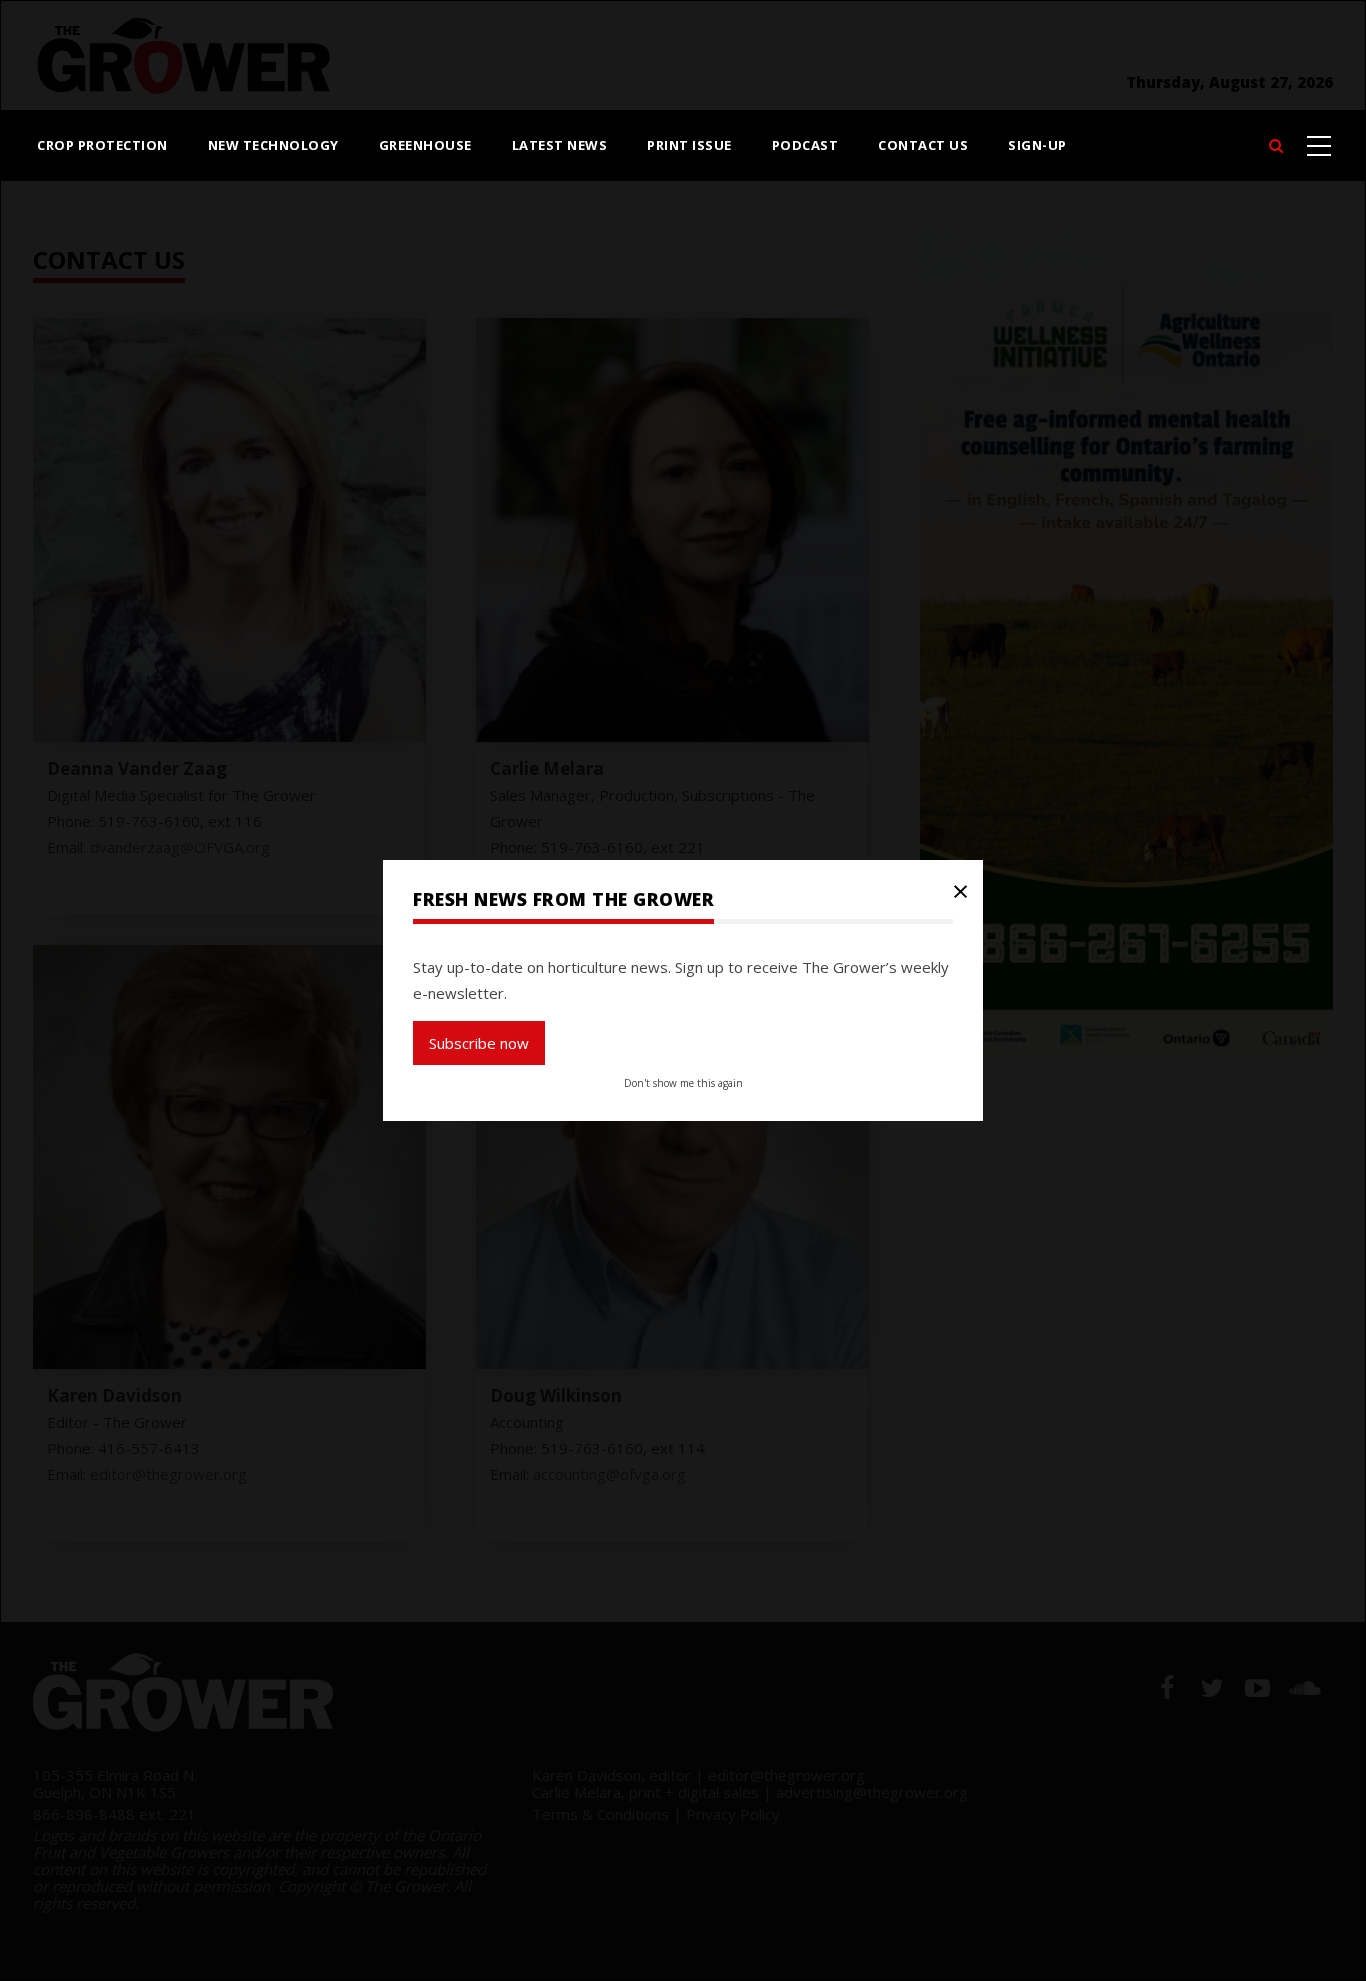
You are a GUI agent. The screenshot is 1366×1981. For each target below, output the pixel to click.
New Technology (273, 145)
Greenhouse (425, 145)
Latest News (560, 145)
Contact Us (923, 145)
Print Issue (689, 145)
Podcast (805, 145)
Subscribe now (479, 1043)
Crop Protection (102, 145)
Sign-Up (1037, 145)
